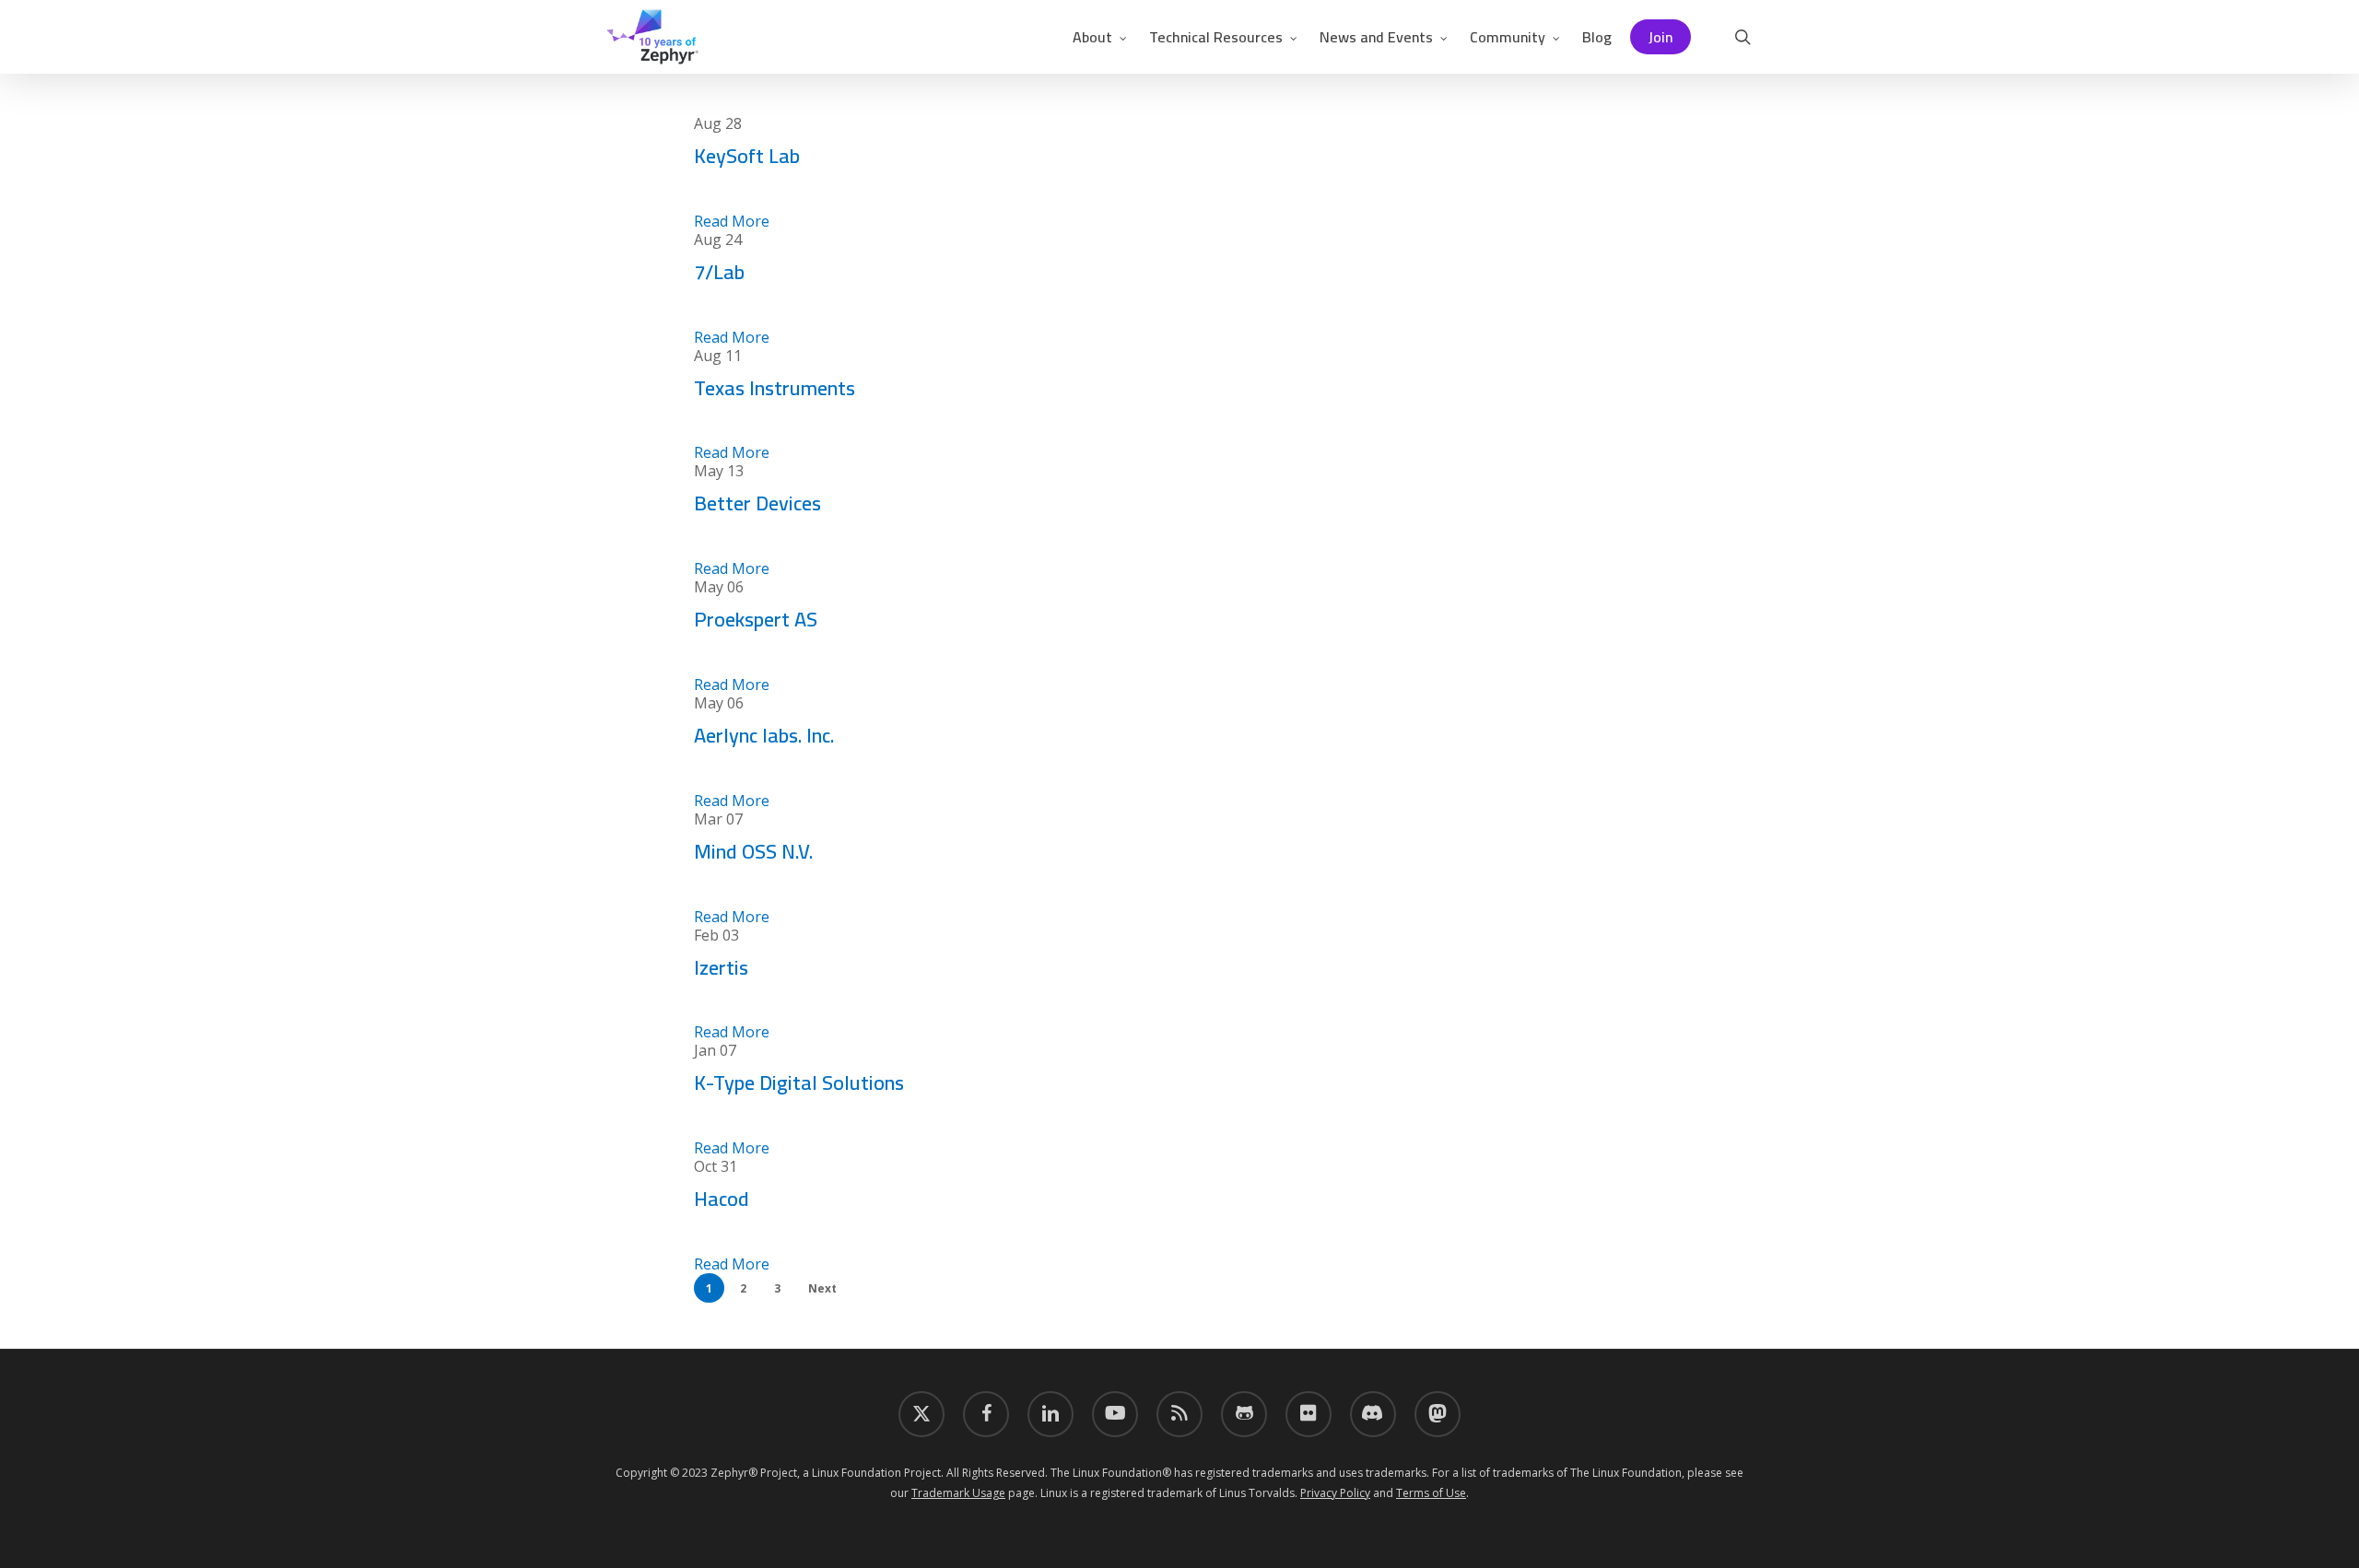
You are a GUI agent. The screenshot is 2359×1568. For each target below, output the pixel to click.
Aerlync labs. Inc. (764, 735)
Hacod (722, 1199)
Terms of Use (1431, 1493)
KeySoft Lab (747, 156)
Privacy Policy (1335, 1493)
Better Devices (757, 503)
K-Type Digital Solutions (799, 1082)
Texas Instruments (775, 388)
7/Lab (719, 272)
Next (822, 1288)
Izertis (721, 967)
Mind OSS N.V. (753, 851)
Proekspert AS (756, 619)
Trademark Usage (958, 1493)
